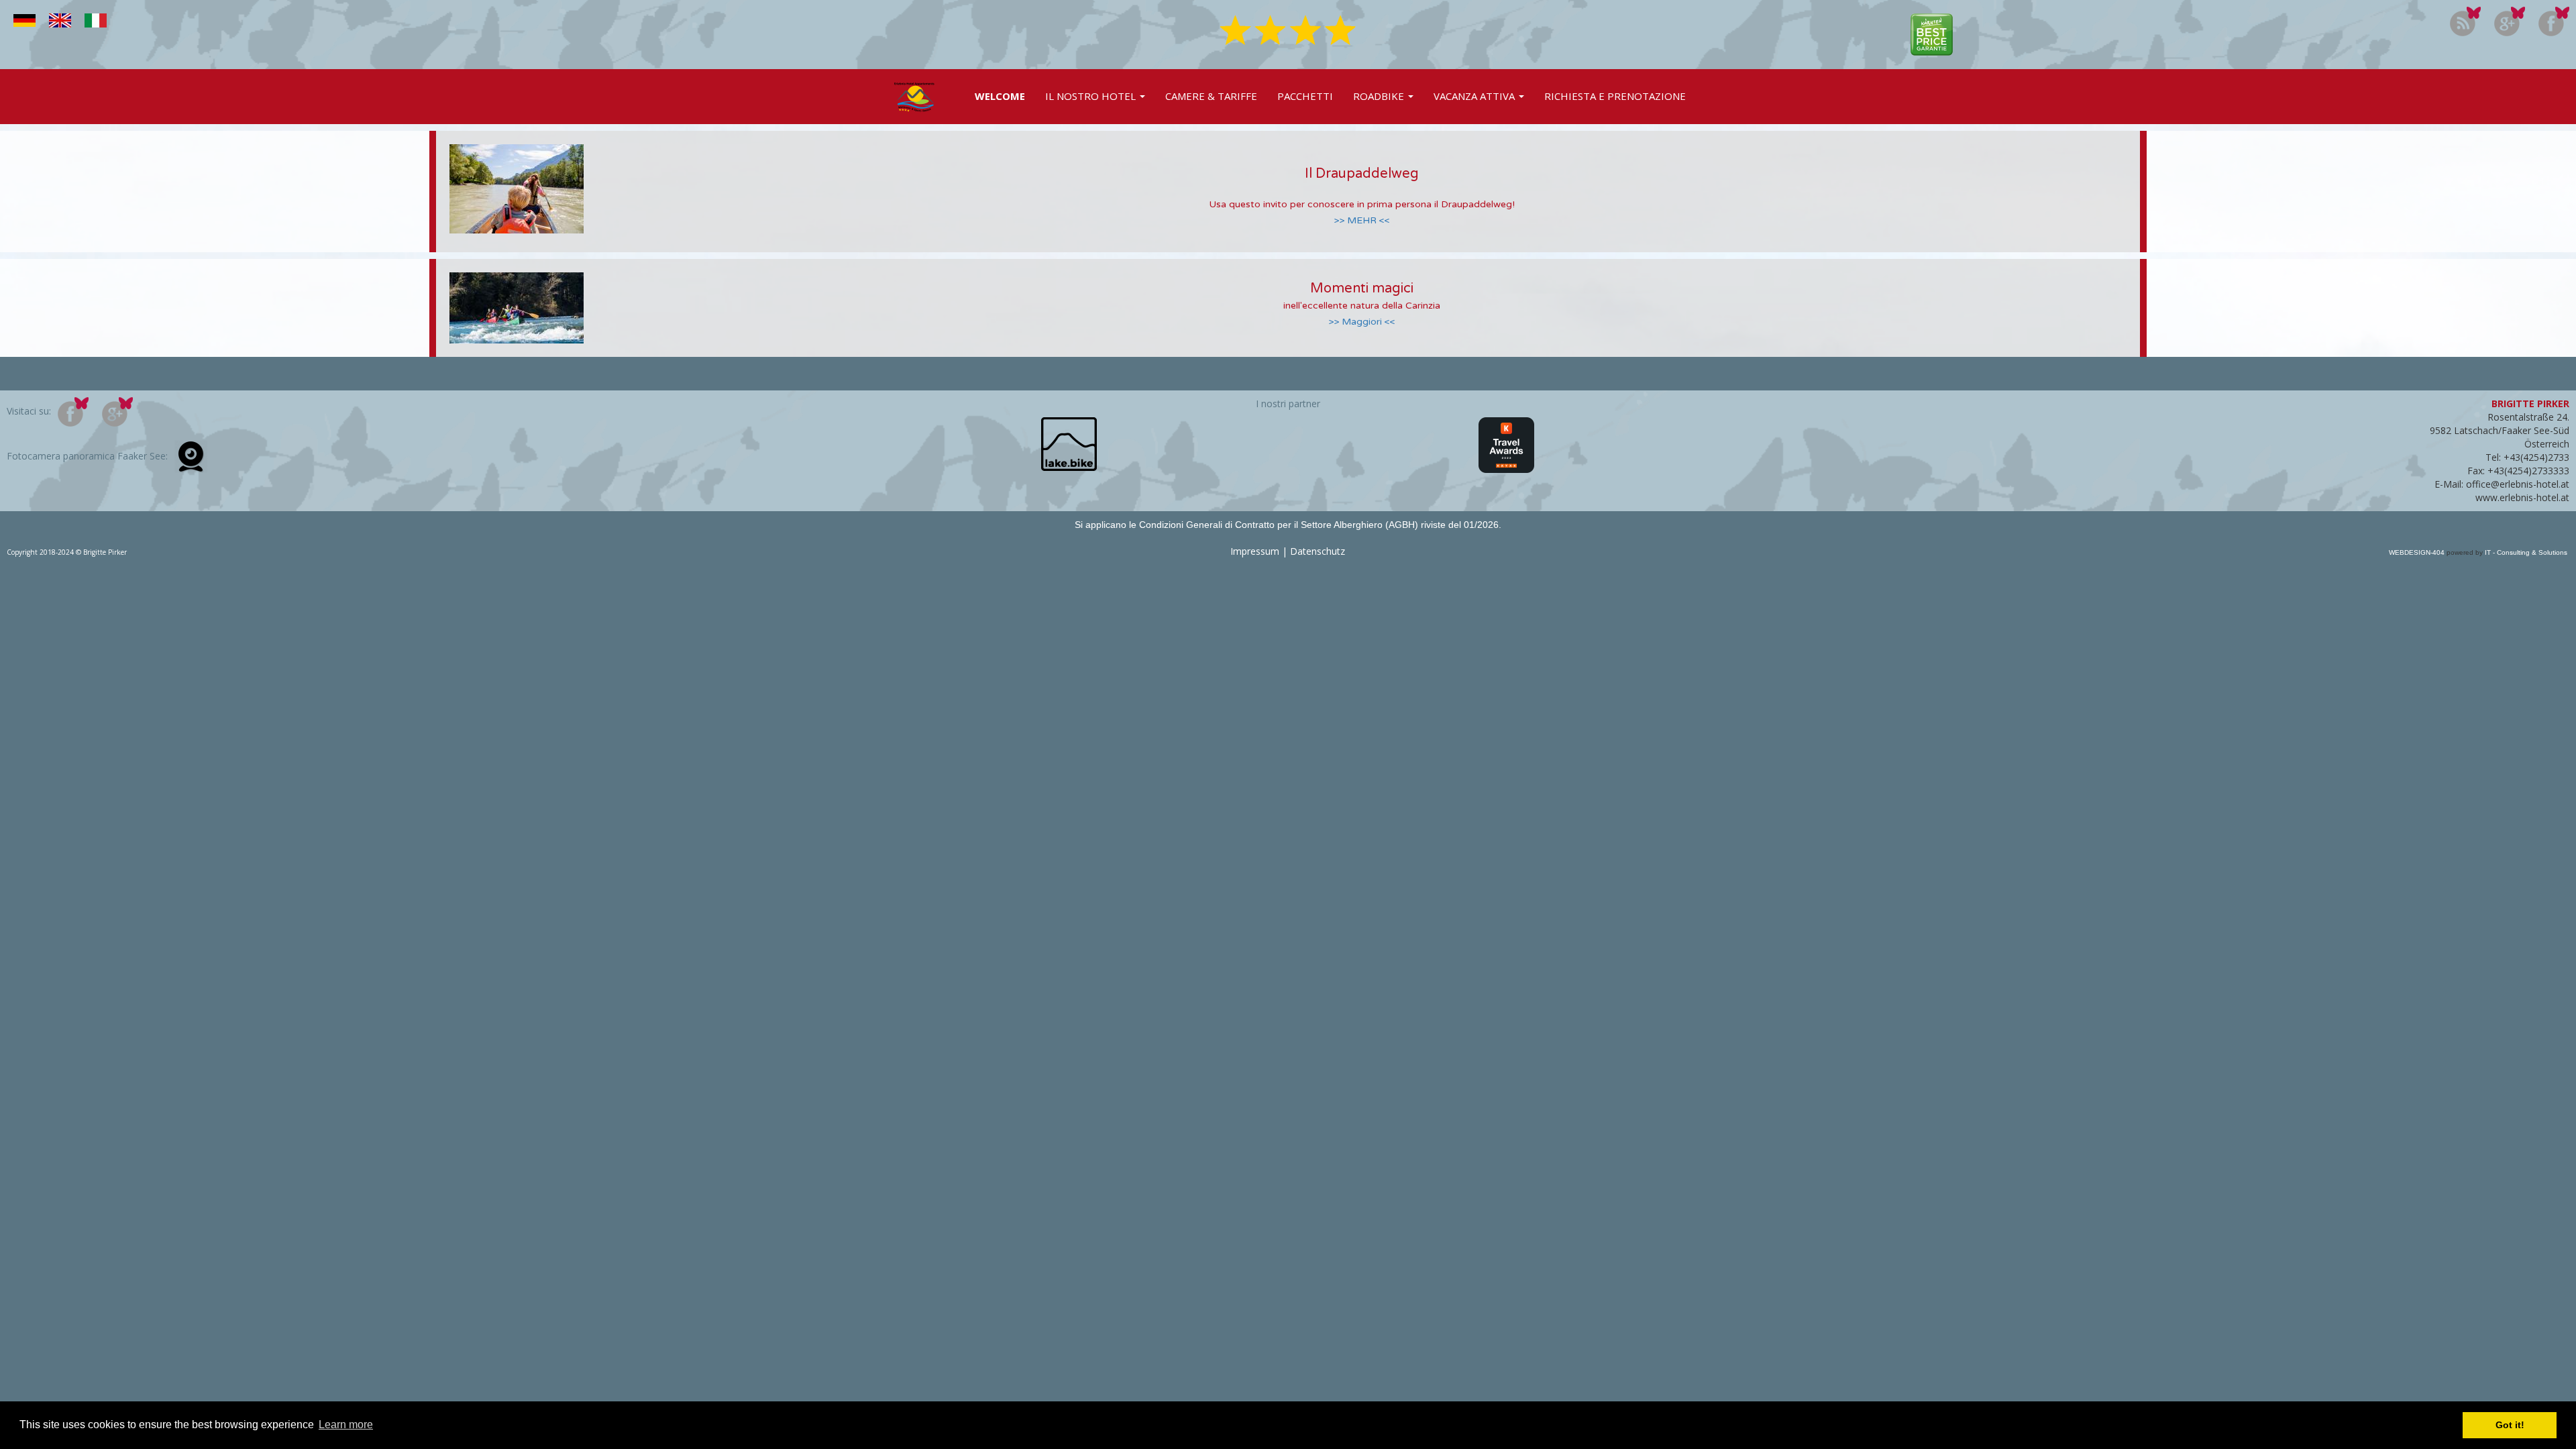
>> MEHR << (1362, 220)
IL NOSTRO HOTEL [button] (1092, 96)
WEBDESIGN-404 (2417, 552)
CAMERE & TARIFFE (1211, 96)
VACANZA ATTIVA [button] (1475, 96)
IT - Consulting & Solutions (2525, 552)
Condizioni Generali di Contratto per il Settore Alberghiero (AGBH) (1280, 525)
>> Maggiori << (1362, 322)
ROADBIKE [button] (1380, 96)
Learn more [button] (346, 1425)
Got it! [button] (2510, 1425)
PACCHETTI (1305, 96)
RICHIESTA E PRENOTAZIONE (1615, 96)
